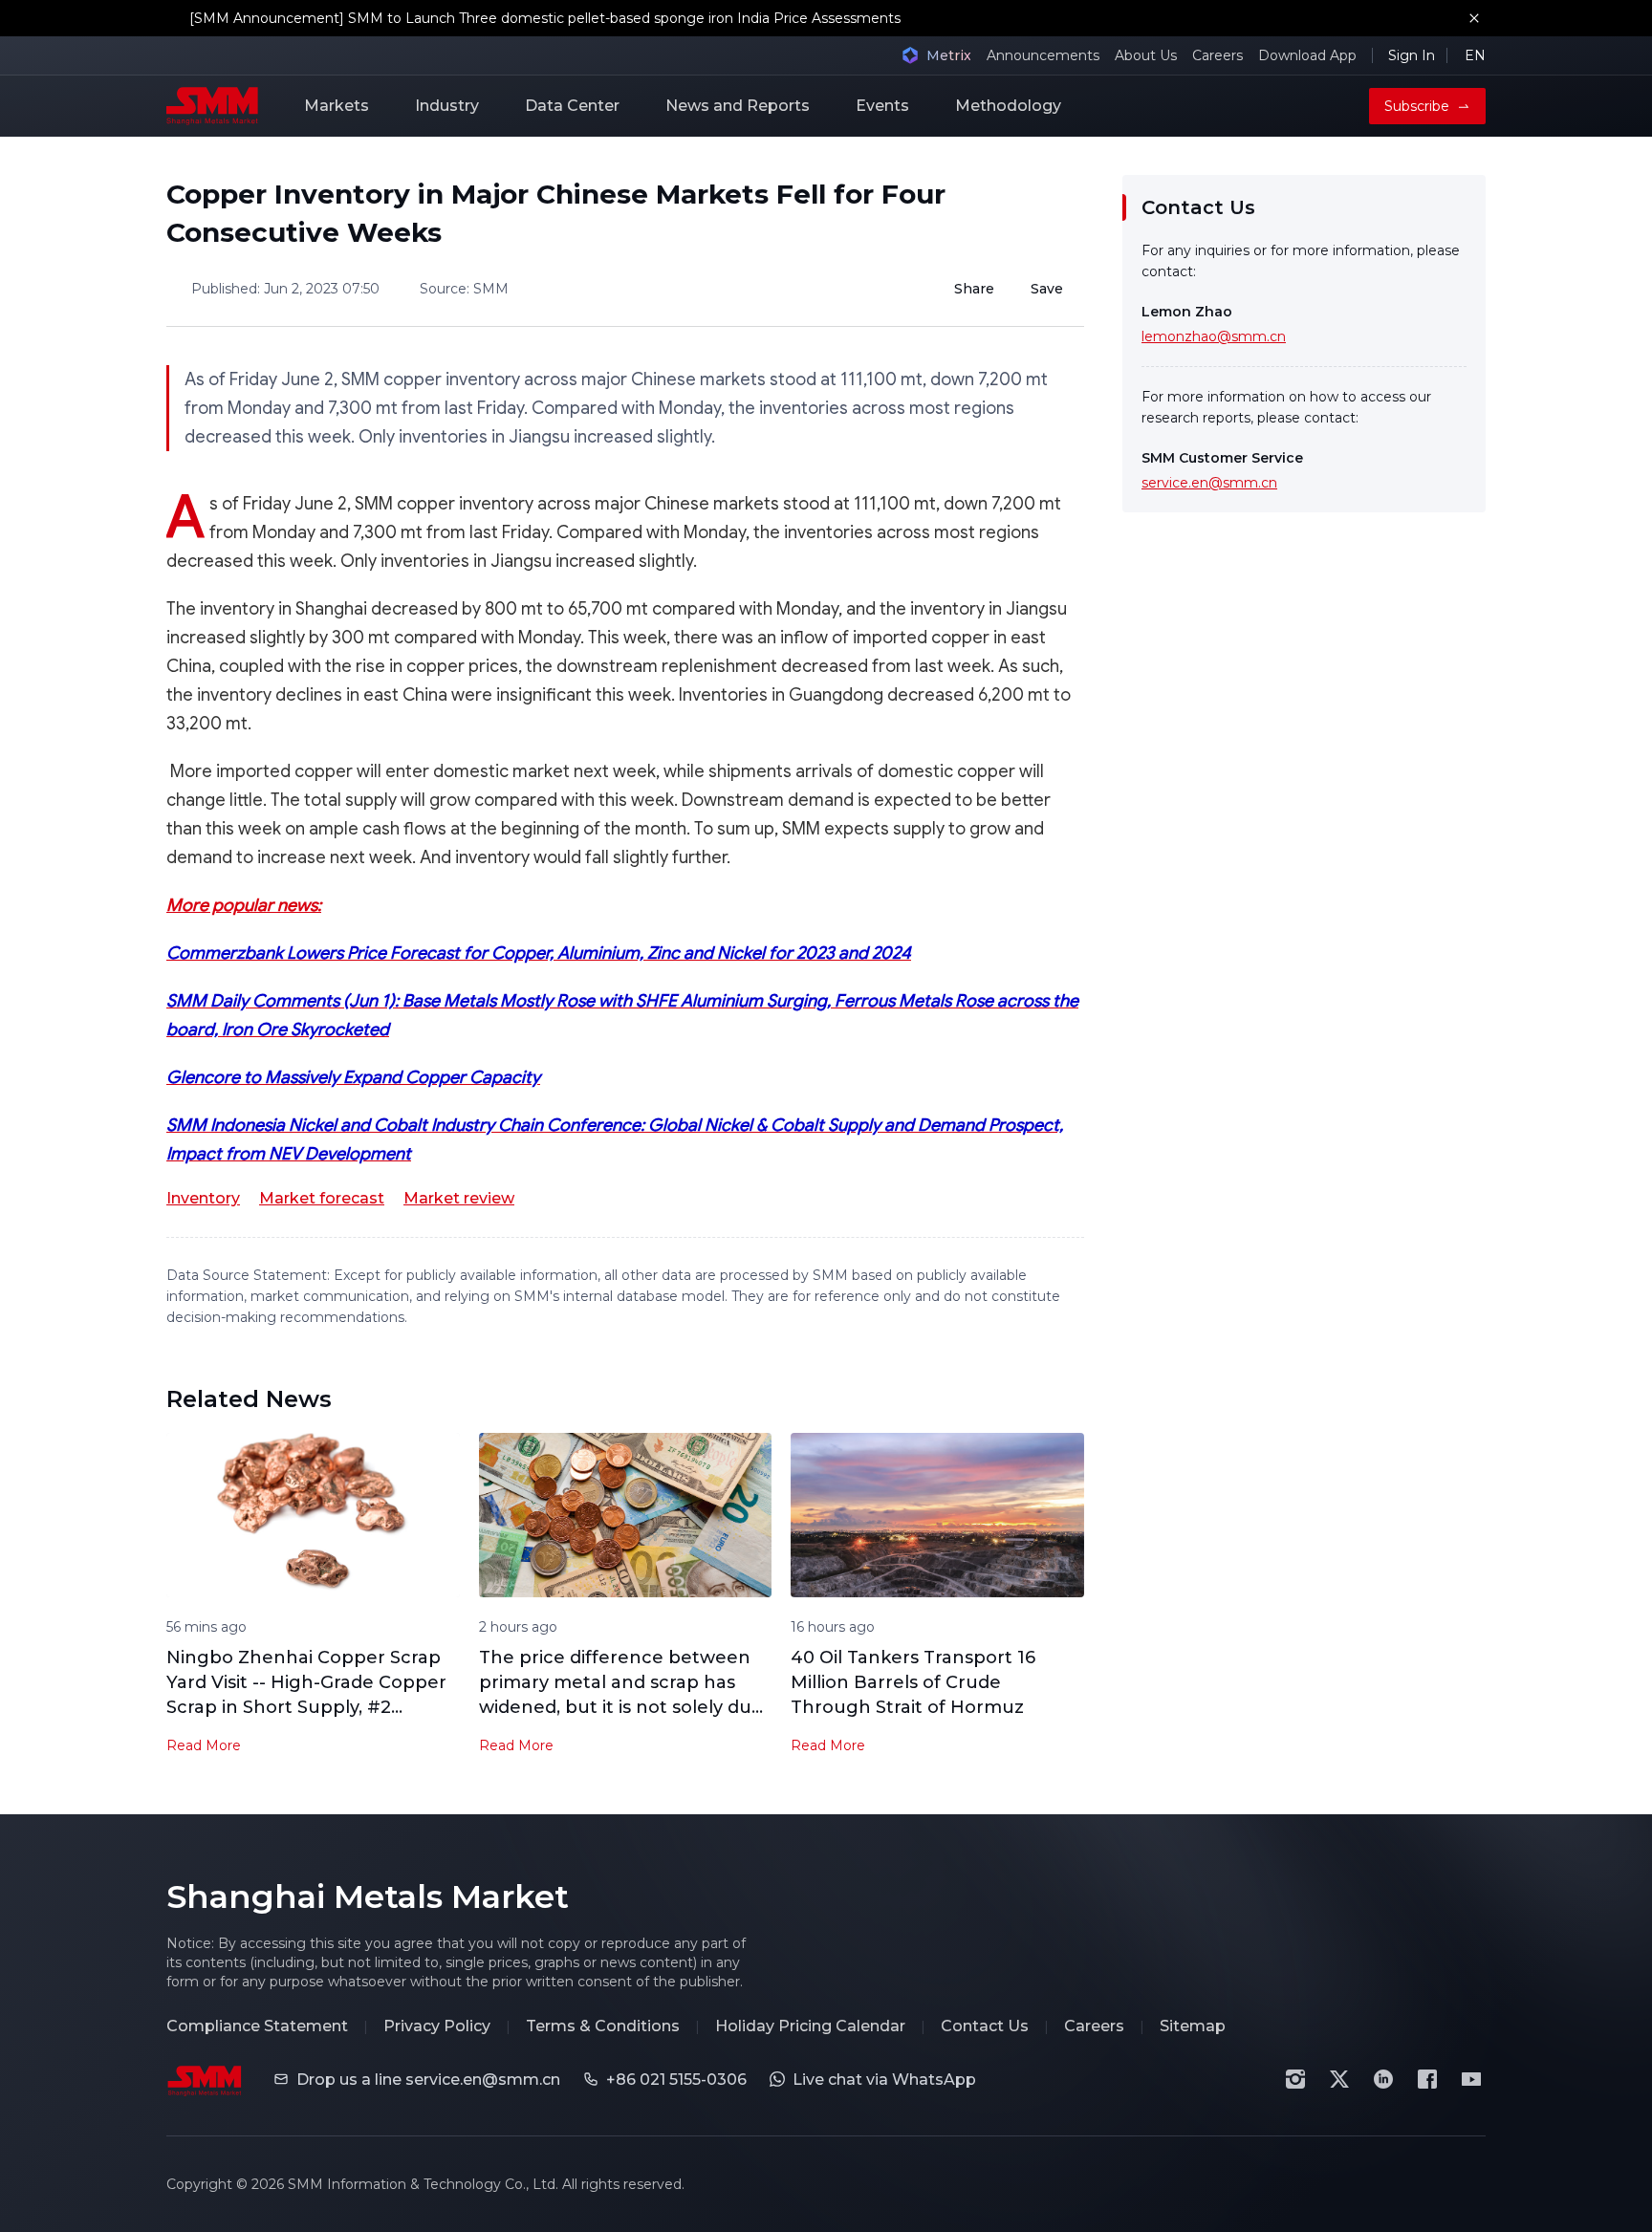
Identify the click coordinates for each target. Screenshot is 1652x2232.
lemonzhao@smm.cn (1214, 336)
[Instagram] (1295, 2079)
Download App (1307, 55)
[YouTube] (1471, 2079)
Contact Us (985, 2026)
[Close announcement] (1474, 18)
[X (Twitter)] (1339, 2079)
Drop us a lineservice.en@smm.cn (428, 2080)
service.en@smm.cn (1209, 483)
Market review (459, 1198)
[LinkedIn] (1383, 2079)
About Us (1146, 55)
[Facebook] (1427, 2079)
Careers (1217, 55)
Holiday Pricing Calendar (810, 2026)
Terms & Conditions (603, 2026)
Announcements (1043, 55)
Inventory (203, 1198)
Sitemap (1193, 2026)
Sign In (1412, 55)
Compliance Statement (257, 2026)
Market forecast (322, 1198)
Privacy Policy (437, 2026)
